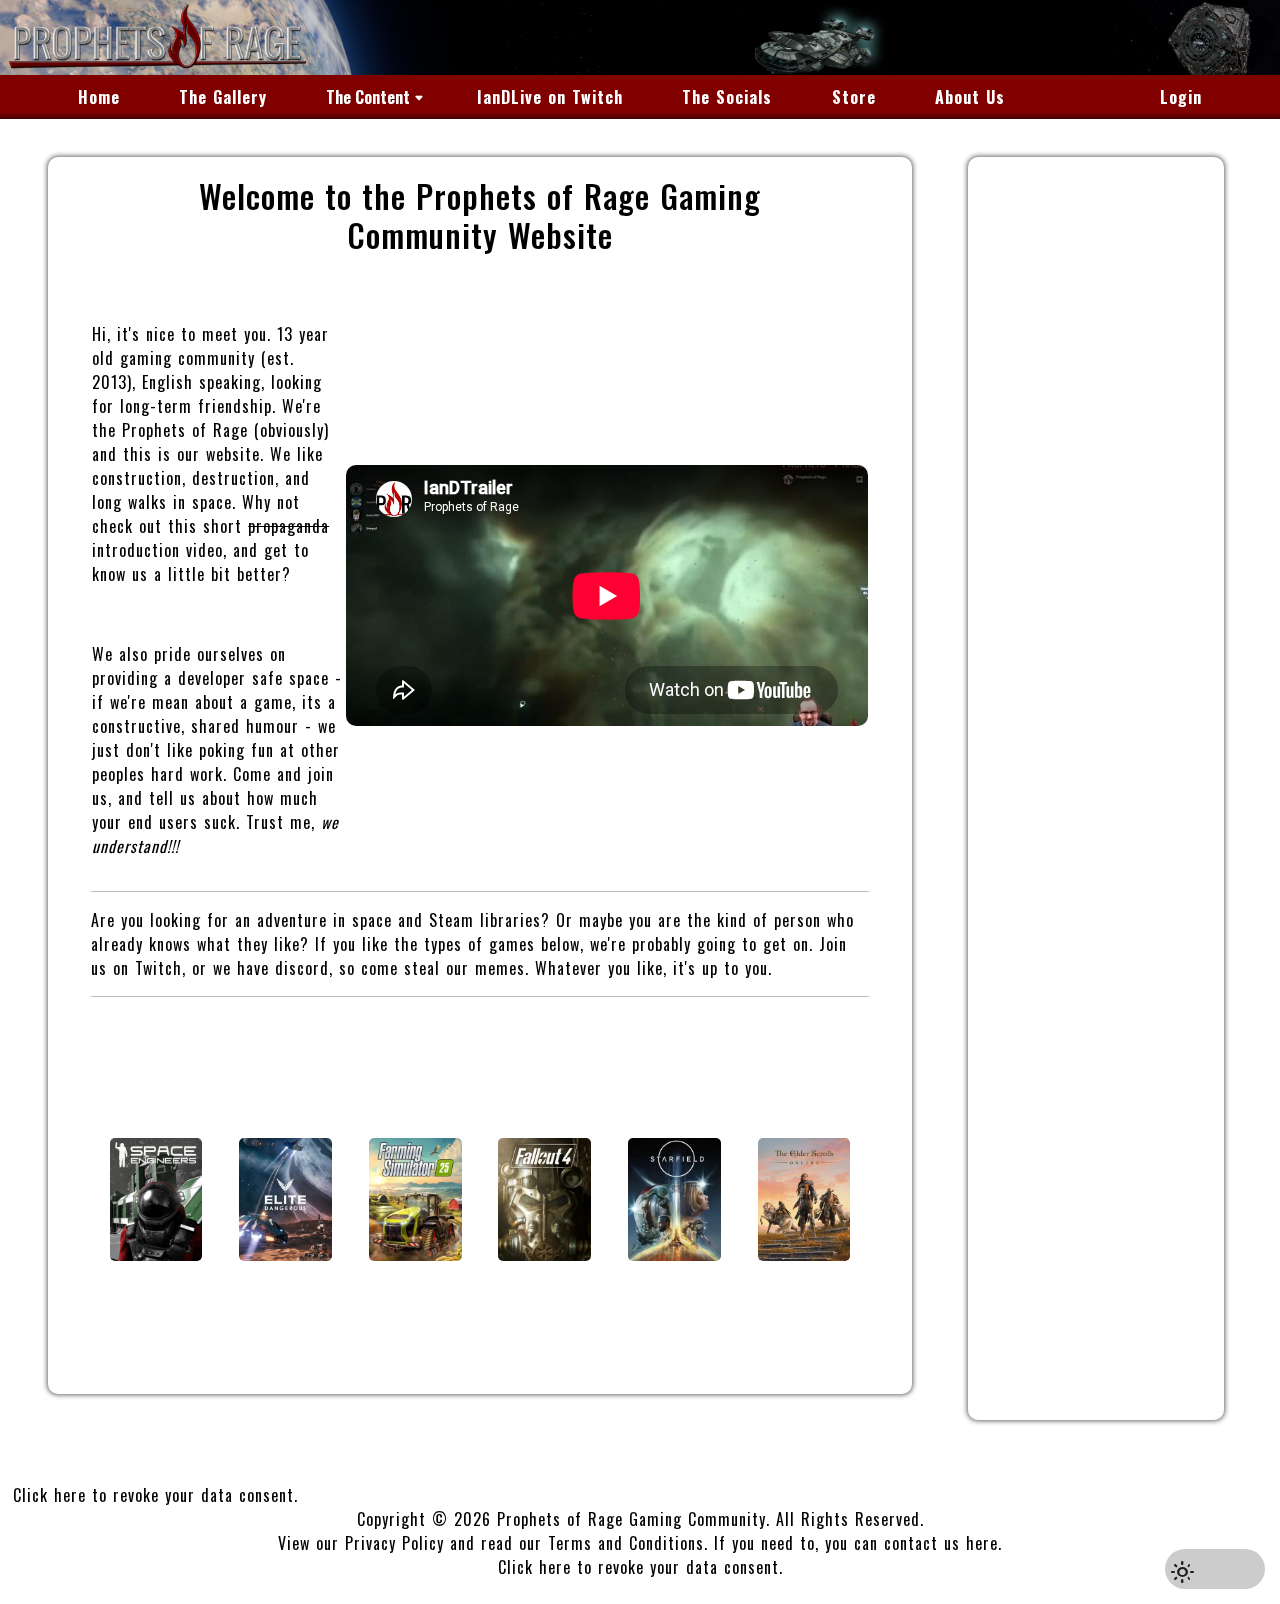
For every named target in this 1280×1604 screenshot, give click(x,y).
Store (854, 97)
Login (1181, 97)
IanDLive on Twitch (550, 97)
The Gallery (223, 97)
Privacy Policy (394, 1543)
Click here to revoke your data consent (153, 1495)
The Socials (727, 97)
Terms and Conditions (626, 1543)
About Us (970, 97)
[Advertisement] (1096, 794)
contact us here (941, 1543)
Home (99, 97)
